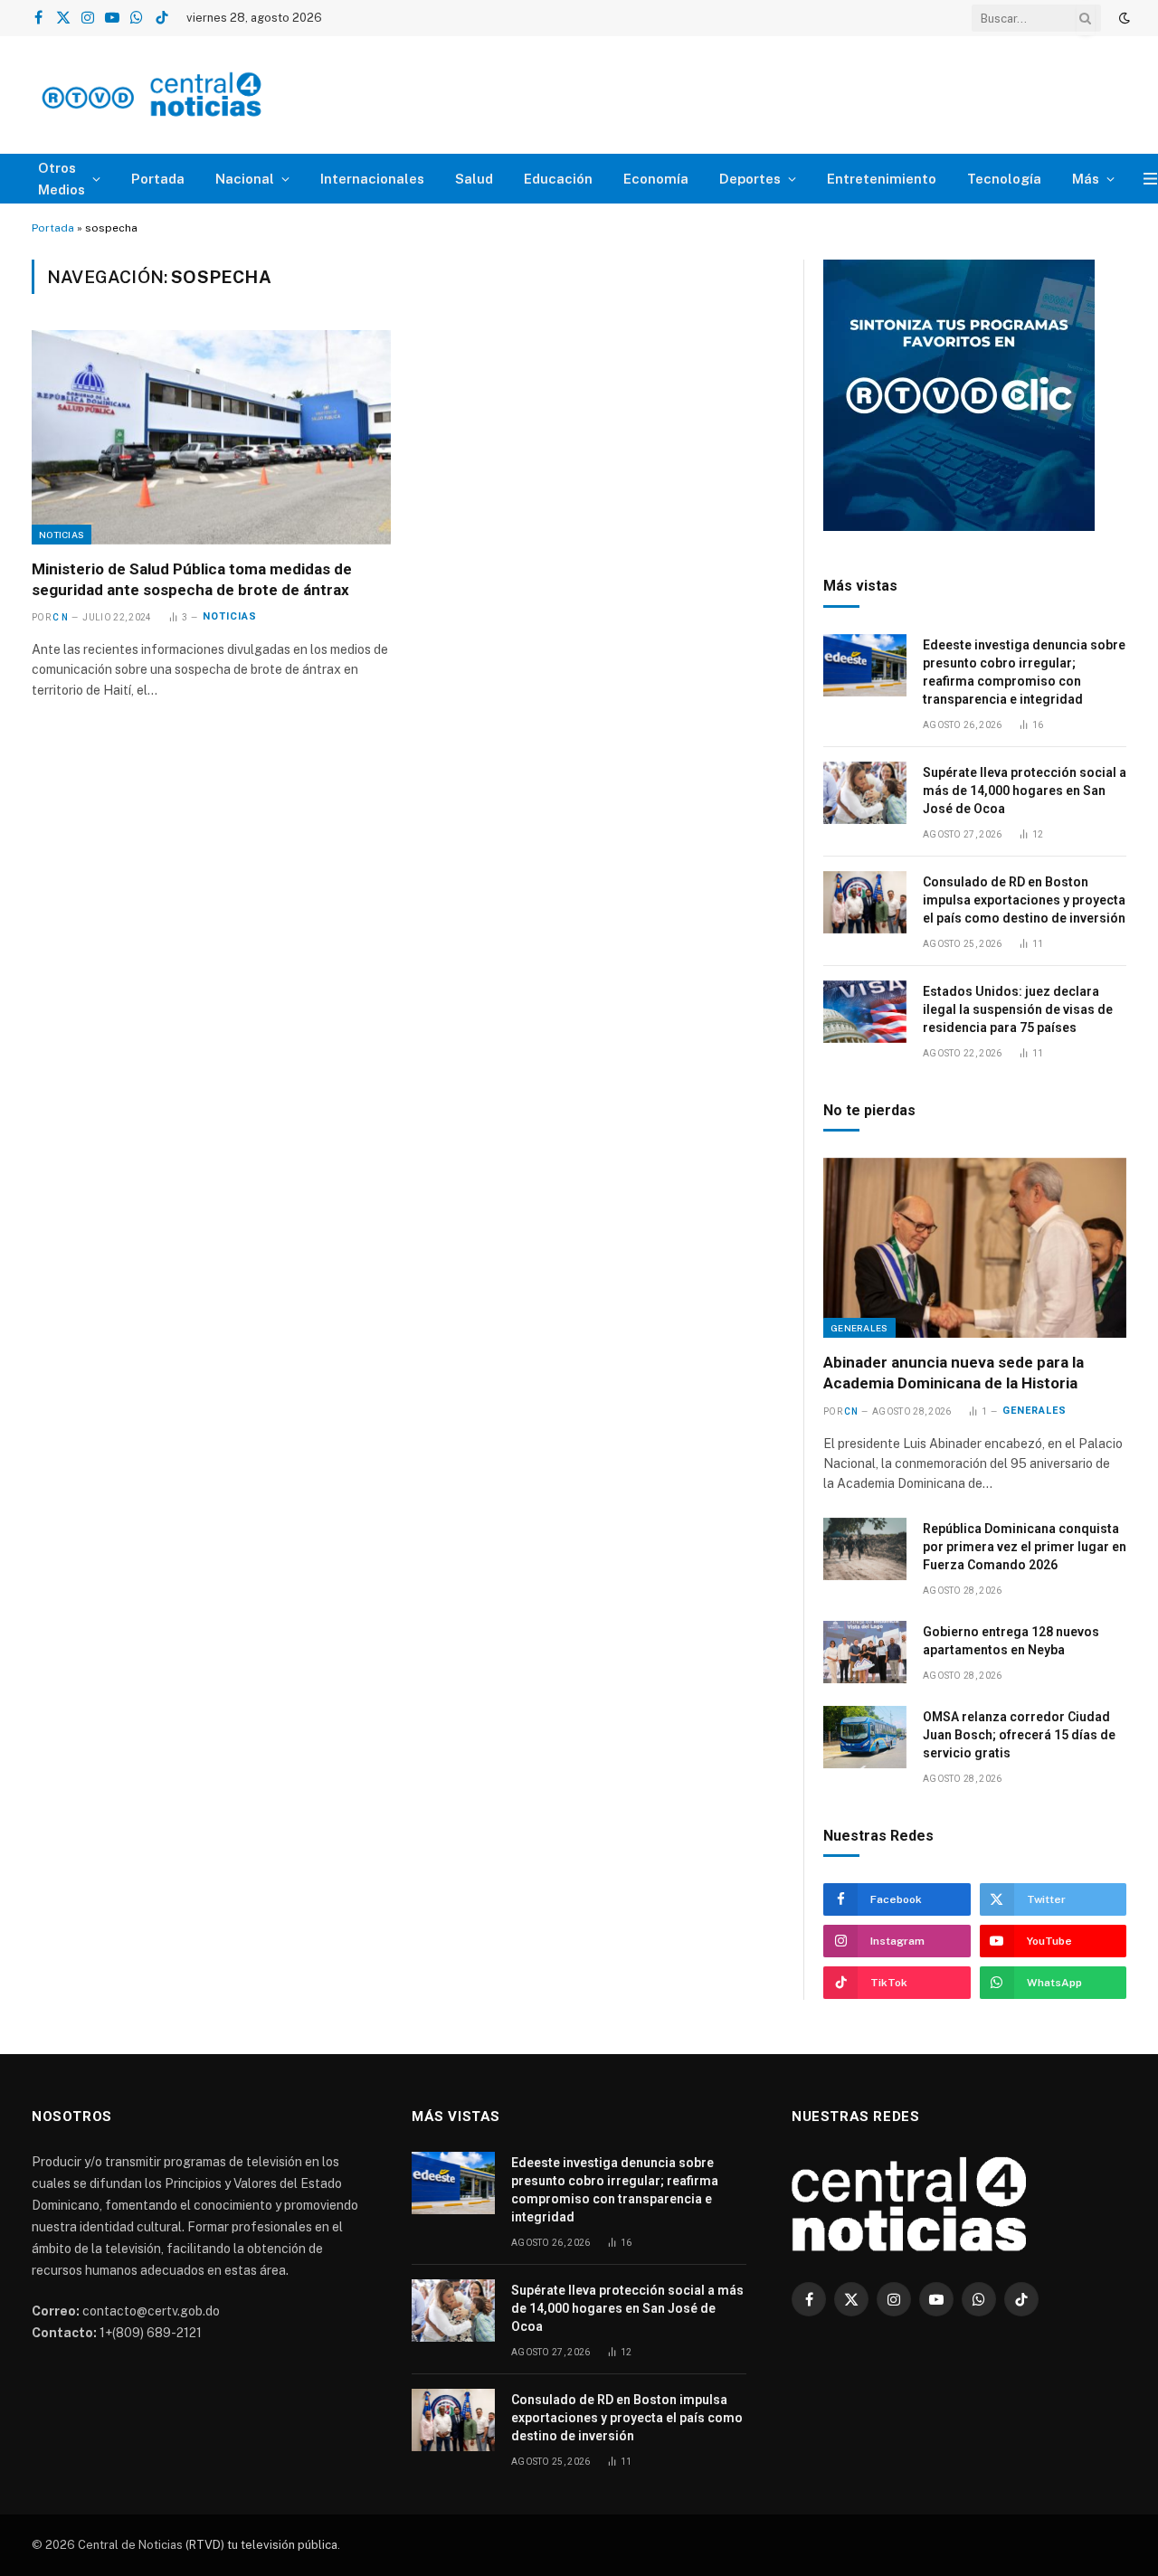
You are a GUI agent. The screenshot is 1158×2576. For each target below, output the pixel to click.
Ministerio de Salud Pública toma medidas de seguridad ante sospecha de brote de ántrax (192, 579)
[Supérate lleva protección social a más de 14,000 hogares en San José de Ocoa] (865, 793)
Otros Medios (62, 179)
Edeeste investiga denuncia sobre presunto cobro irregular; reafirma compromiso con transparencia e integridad (1024, 672)
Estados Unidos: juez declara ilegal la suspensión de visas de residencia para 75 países (1018, 1009)
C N (60, 617)
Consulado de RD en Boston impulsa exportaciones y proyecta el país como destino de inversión (1024, 900)
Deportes (750, 179)
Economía (656, 179)
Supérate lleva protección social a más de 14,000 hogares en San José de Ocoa (1025, 791)
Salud (474, 179)
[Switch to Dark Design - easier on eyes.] (1123, 18)
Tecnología (1004, 179)
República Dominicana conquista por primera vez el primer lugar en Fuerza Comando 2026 (1025, 1547)
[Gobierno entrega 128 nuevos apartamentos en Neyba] (865, 1652)
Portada (158, 179)
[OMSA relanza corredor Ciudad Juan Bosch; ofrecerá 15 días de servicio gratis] (865, 1737)
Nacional (245, 179)
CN (851, 1411)
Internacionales (372, 179)
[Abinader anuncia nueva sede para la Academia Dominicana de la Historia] (975, 1248)
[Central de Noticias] (205, 95)
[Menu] (1150, 179)
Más (1086, 179)
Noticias (62, 535)
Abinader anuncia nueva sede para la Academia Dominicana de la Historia (954, 1373)
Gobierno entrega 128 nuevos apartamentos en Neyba (1011, 1641)
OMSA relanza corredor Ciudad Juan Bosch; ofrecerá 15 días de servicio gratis (1019, 1735)
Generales (859, 1328)
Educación (558, 179)
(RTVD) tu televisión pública (260, 2545)
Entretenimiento (882, 179)
